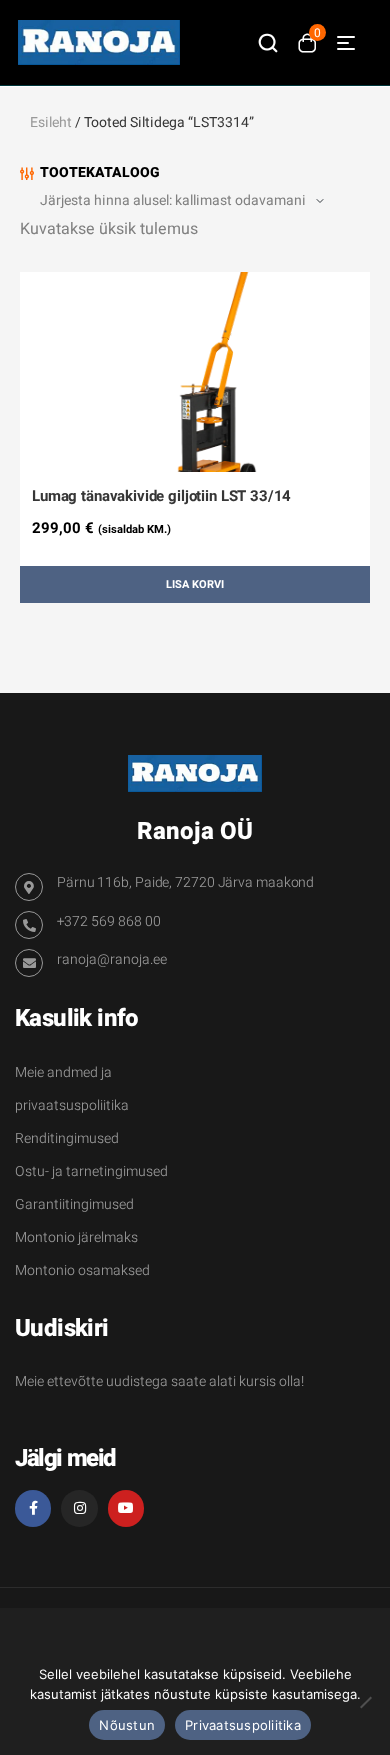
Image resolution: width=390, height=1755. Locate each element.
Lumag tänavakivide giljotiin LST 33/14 (161, 496)
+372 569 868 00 (109, 921)
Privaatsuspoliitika (243, 1725)
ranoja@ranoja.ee (112, 959)
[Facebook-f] (33, 1508)
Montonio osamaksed (82, 1270)
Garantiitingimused (74, 1204)
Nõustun (127, 1725)
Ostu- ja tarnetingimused (91, 1171)
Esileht (51, 122)
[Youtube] (126, 1508)
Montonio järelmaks (76, 1237)
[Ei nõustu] (365, 1702)
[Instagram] (79, 1508)
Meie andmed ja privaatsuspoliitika (72, 1089)
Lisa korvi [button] (195, 584)
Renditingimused (67, 1138)
